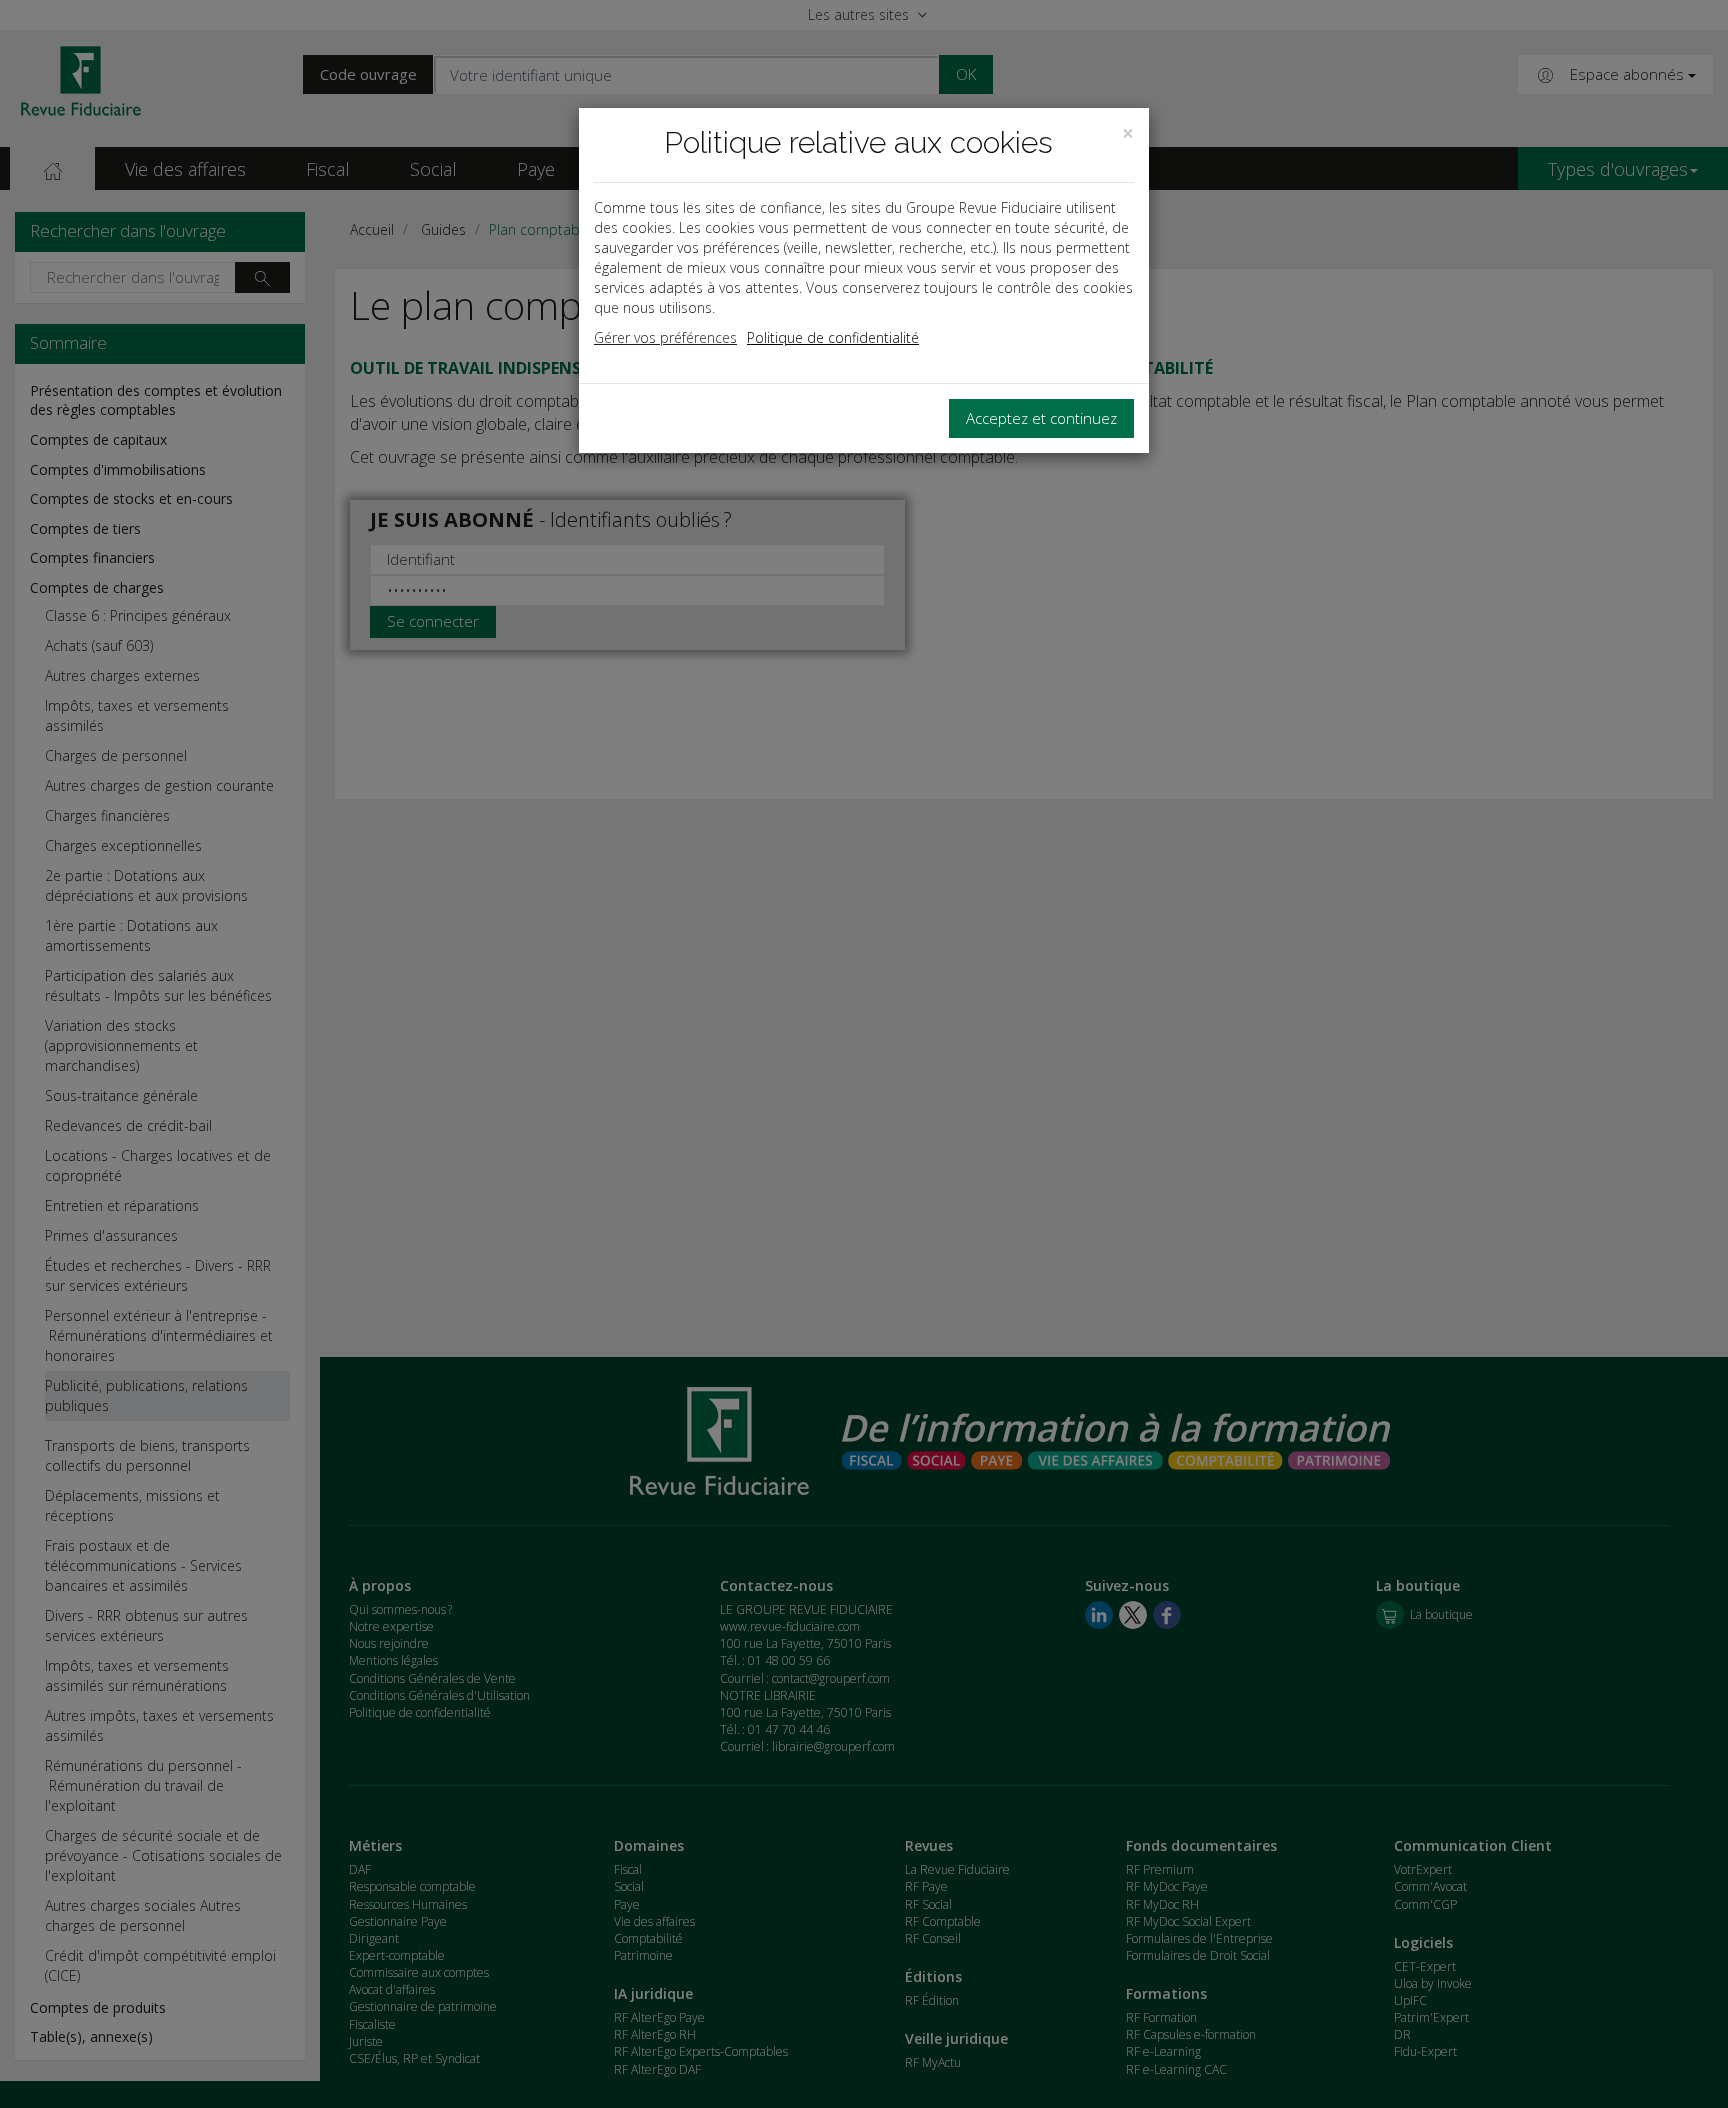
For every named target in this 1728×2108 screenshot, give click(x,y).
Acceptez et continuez (1041, 418)
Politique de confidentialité (833, 337)
